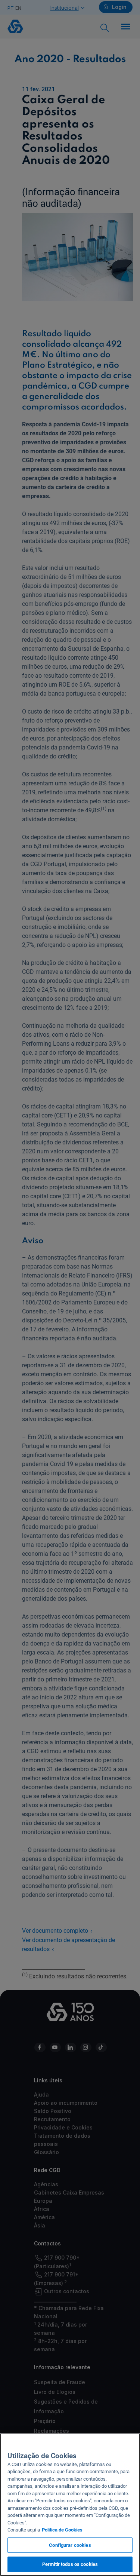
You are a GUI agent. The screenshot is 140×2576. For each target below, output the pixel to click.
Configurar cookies (70, 2545)
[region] (70, 2505)
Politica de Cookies (62, 2530)
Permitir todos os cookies (70, 2564)
